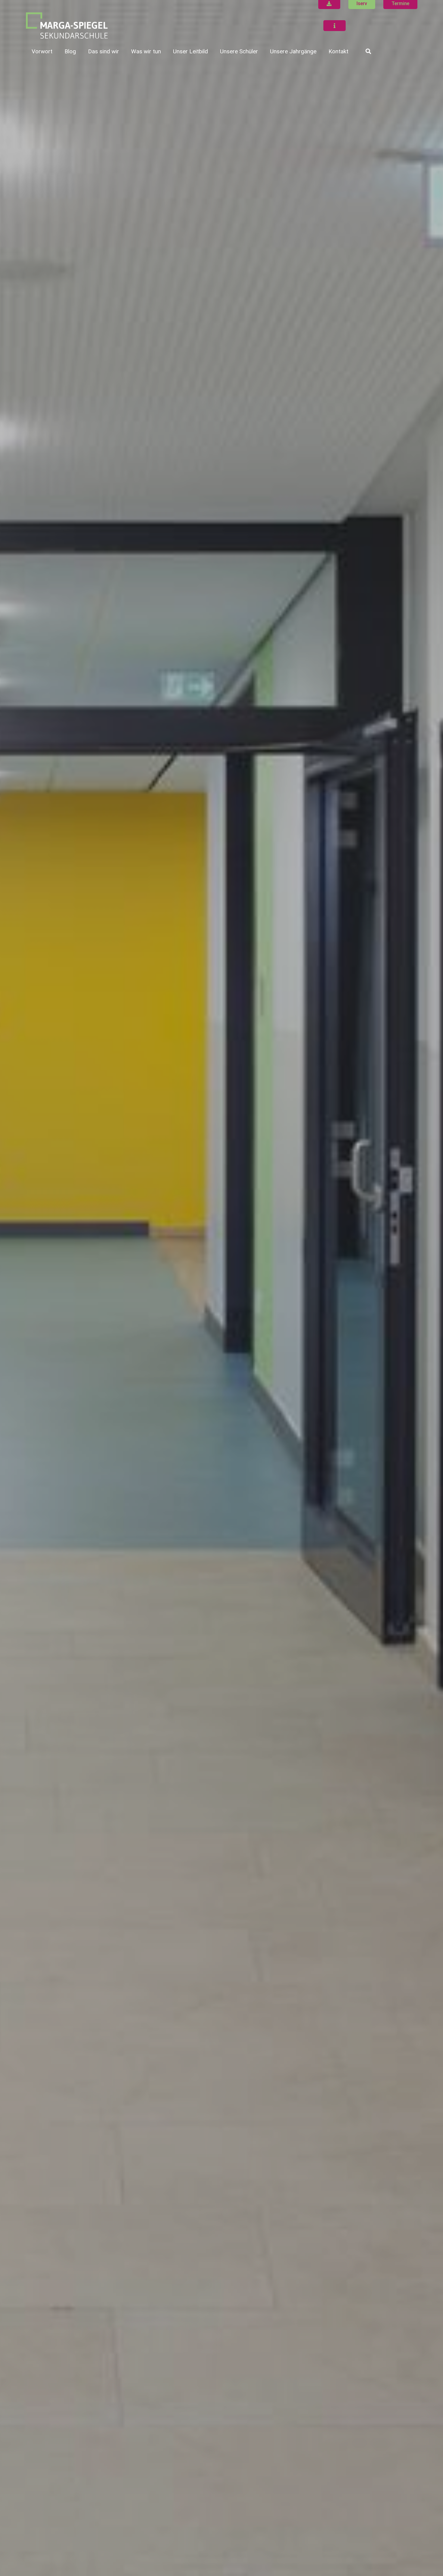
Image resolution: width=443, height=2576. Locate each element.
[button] (124, 51)
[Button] (335, 26)
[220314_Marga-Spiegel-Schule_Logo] (67, 26)
